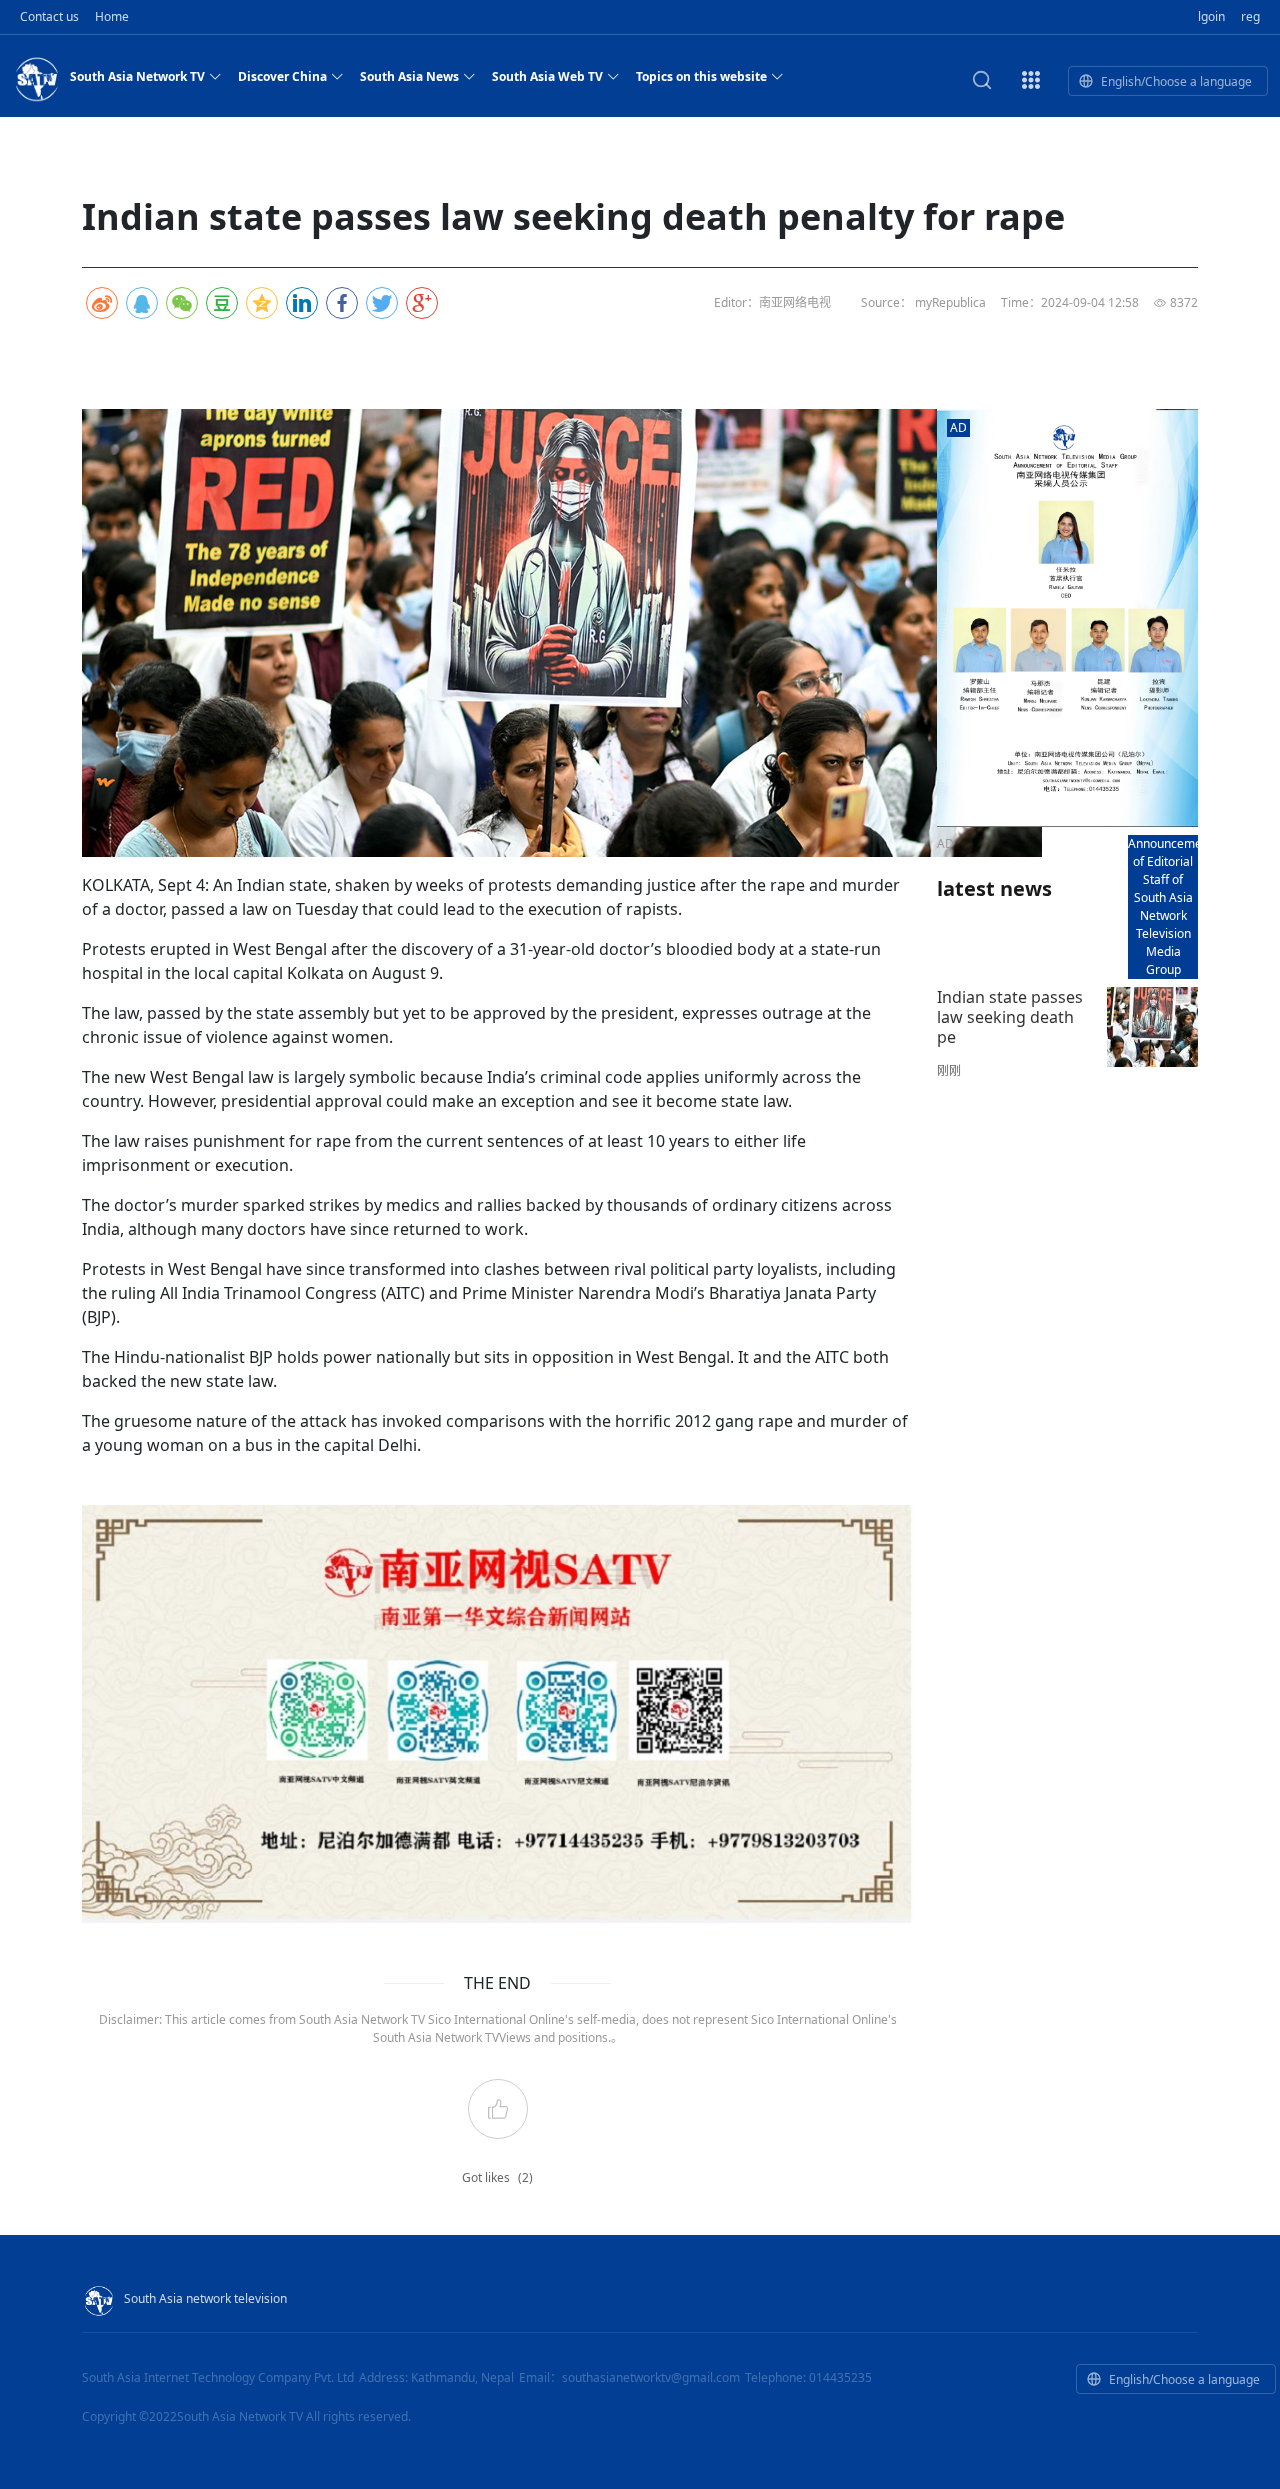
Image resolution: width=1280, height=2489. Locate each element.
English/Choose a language (1176, 81)
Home (112, 16)
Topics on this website (701, 76)
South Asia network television (205, 2298)
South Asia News (409, 76)
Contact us (49, 16)
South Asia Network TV (137, 76)
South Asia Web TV (547, 76)
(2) (525, 2177)
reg (1250, 16)
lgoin (1211, 16)
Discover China (282, 76)
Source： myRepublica (923, 302)
